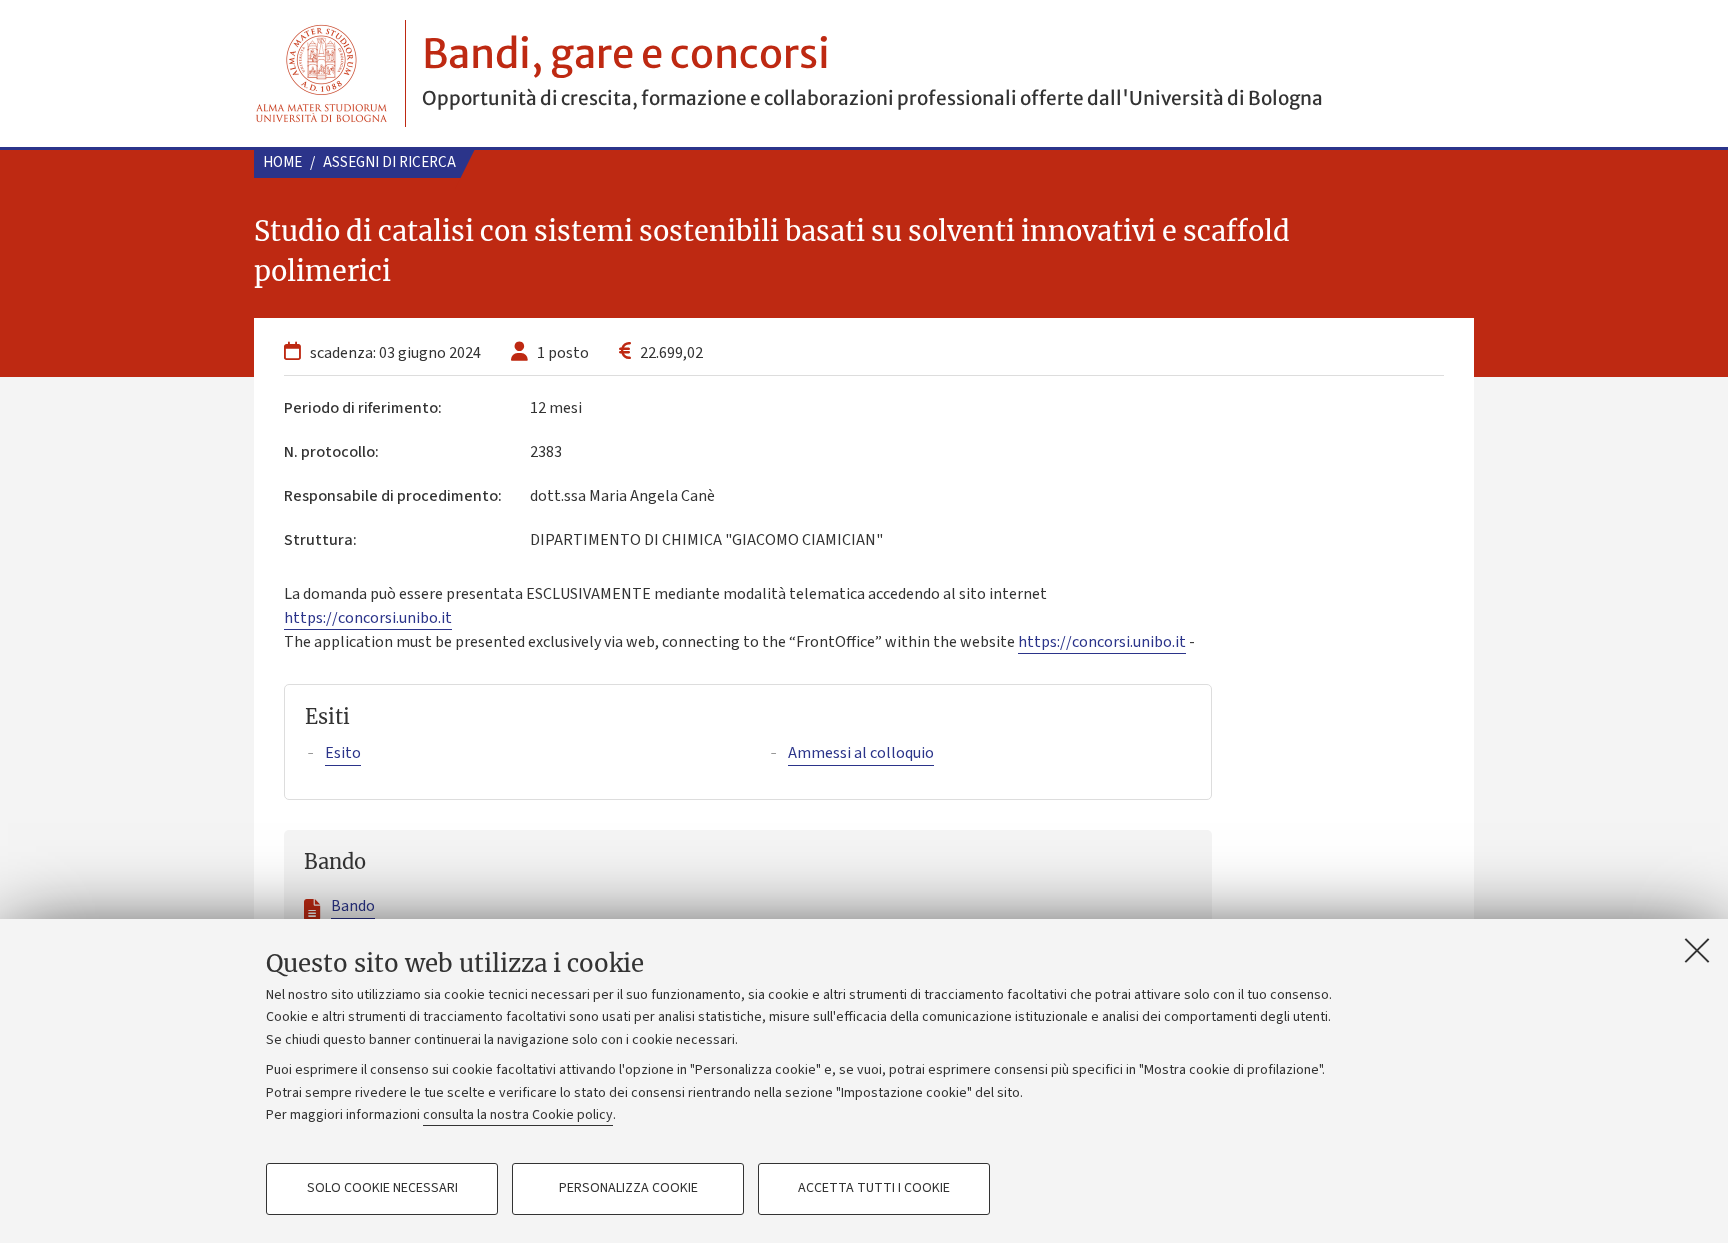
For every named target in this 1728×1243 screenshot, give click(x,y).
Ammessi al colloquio (861, 753)
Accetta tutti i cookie (874, 1189)
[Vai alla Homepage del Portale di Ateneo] (321, 73)
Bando (353, 906)
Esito (343, 753)
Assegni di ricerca (389, 162)
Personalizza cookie (628, 1189)
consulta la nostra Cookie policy (518, 1115)
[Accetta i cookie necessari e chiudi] (1697, 950)
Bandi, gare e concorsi (626, 54)
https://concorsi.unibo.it (368, 618)
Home (282, 162)
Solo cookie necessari (382, 1189)
